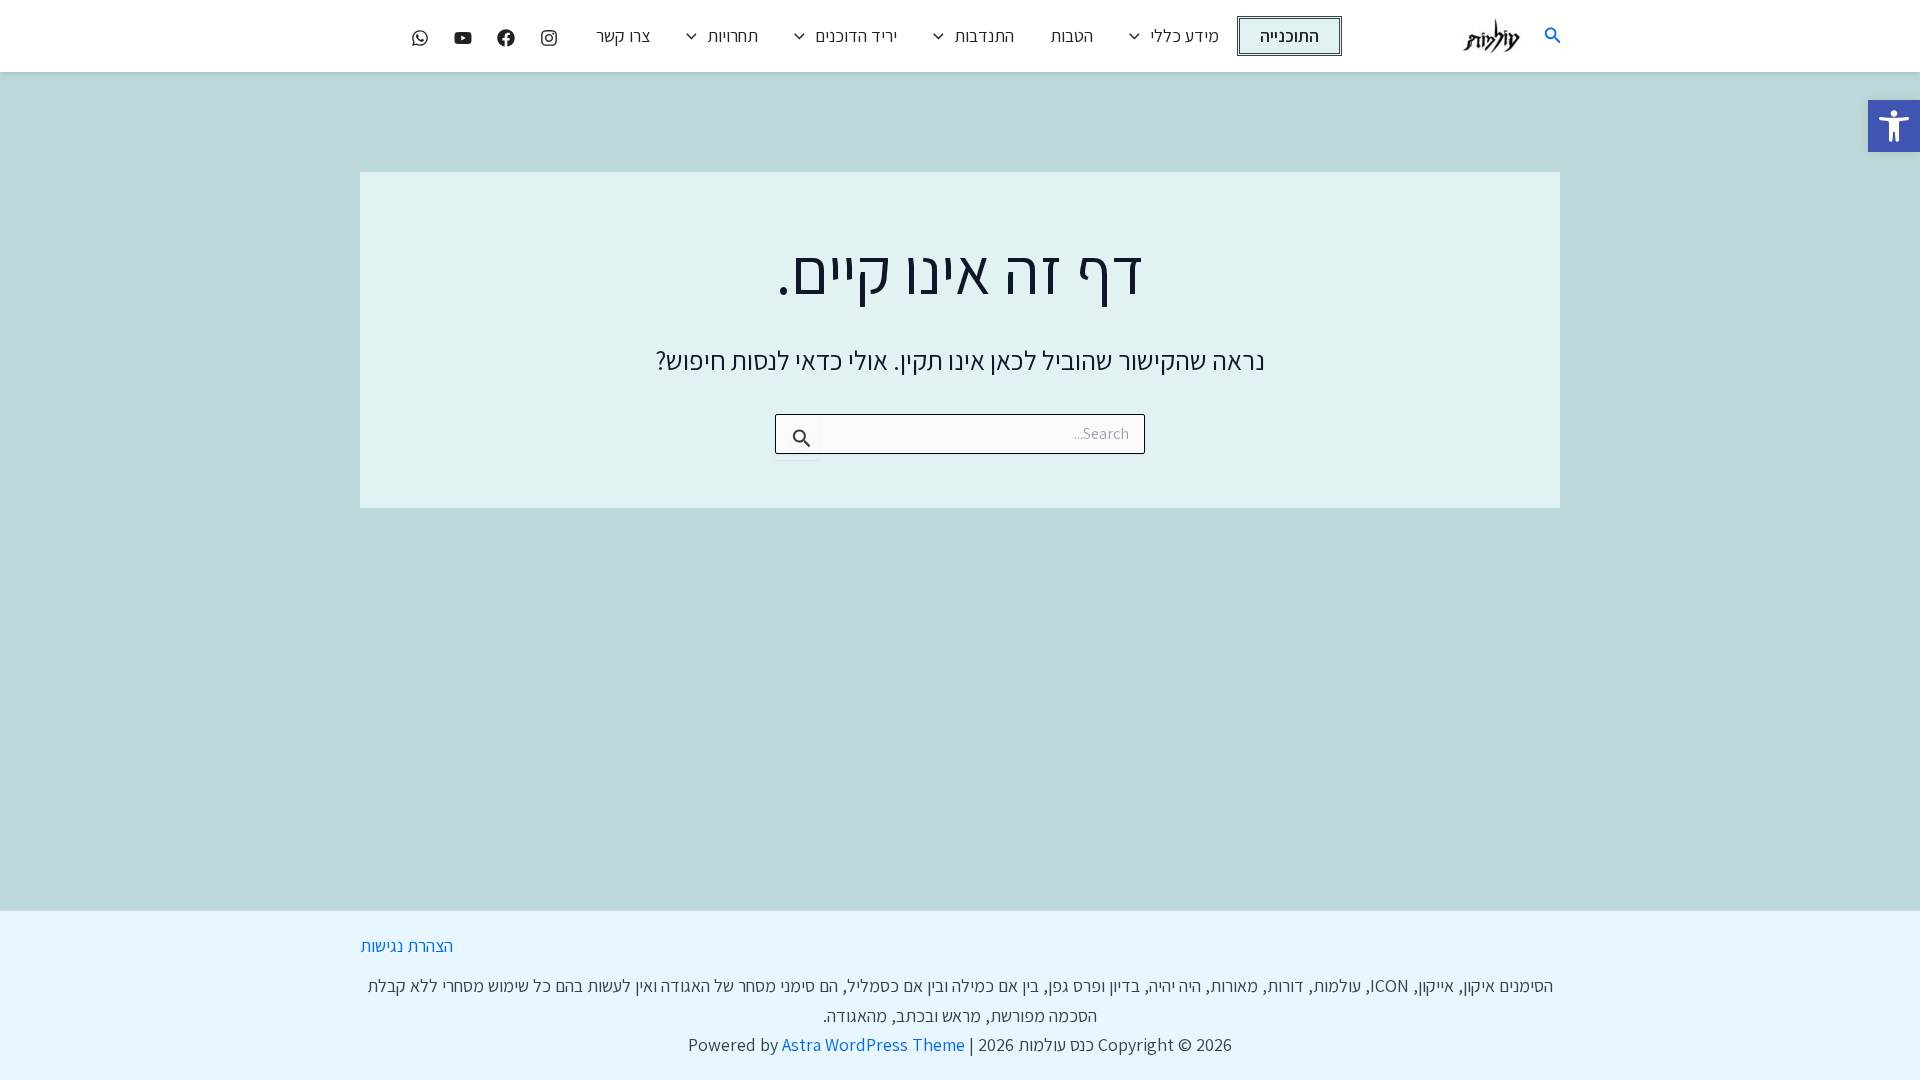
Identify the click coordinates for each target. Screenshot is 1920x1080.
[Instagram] (549, 38)
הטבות (1071, 35)
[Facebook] (506, 38)
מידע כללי (1184, 35)
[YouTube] (463, 38)
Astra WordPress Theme (873, 1044)
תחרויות (732, 35)
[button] (1894, 126)
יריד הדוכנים (856, 35)
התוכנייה (1289, 35)
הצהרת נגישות (406, 945)
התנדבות (984, 35)
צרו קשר (623, 35)
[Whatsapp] (420, 38)
